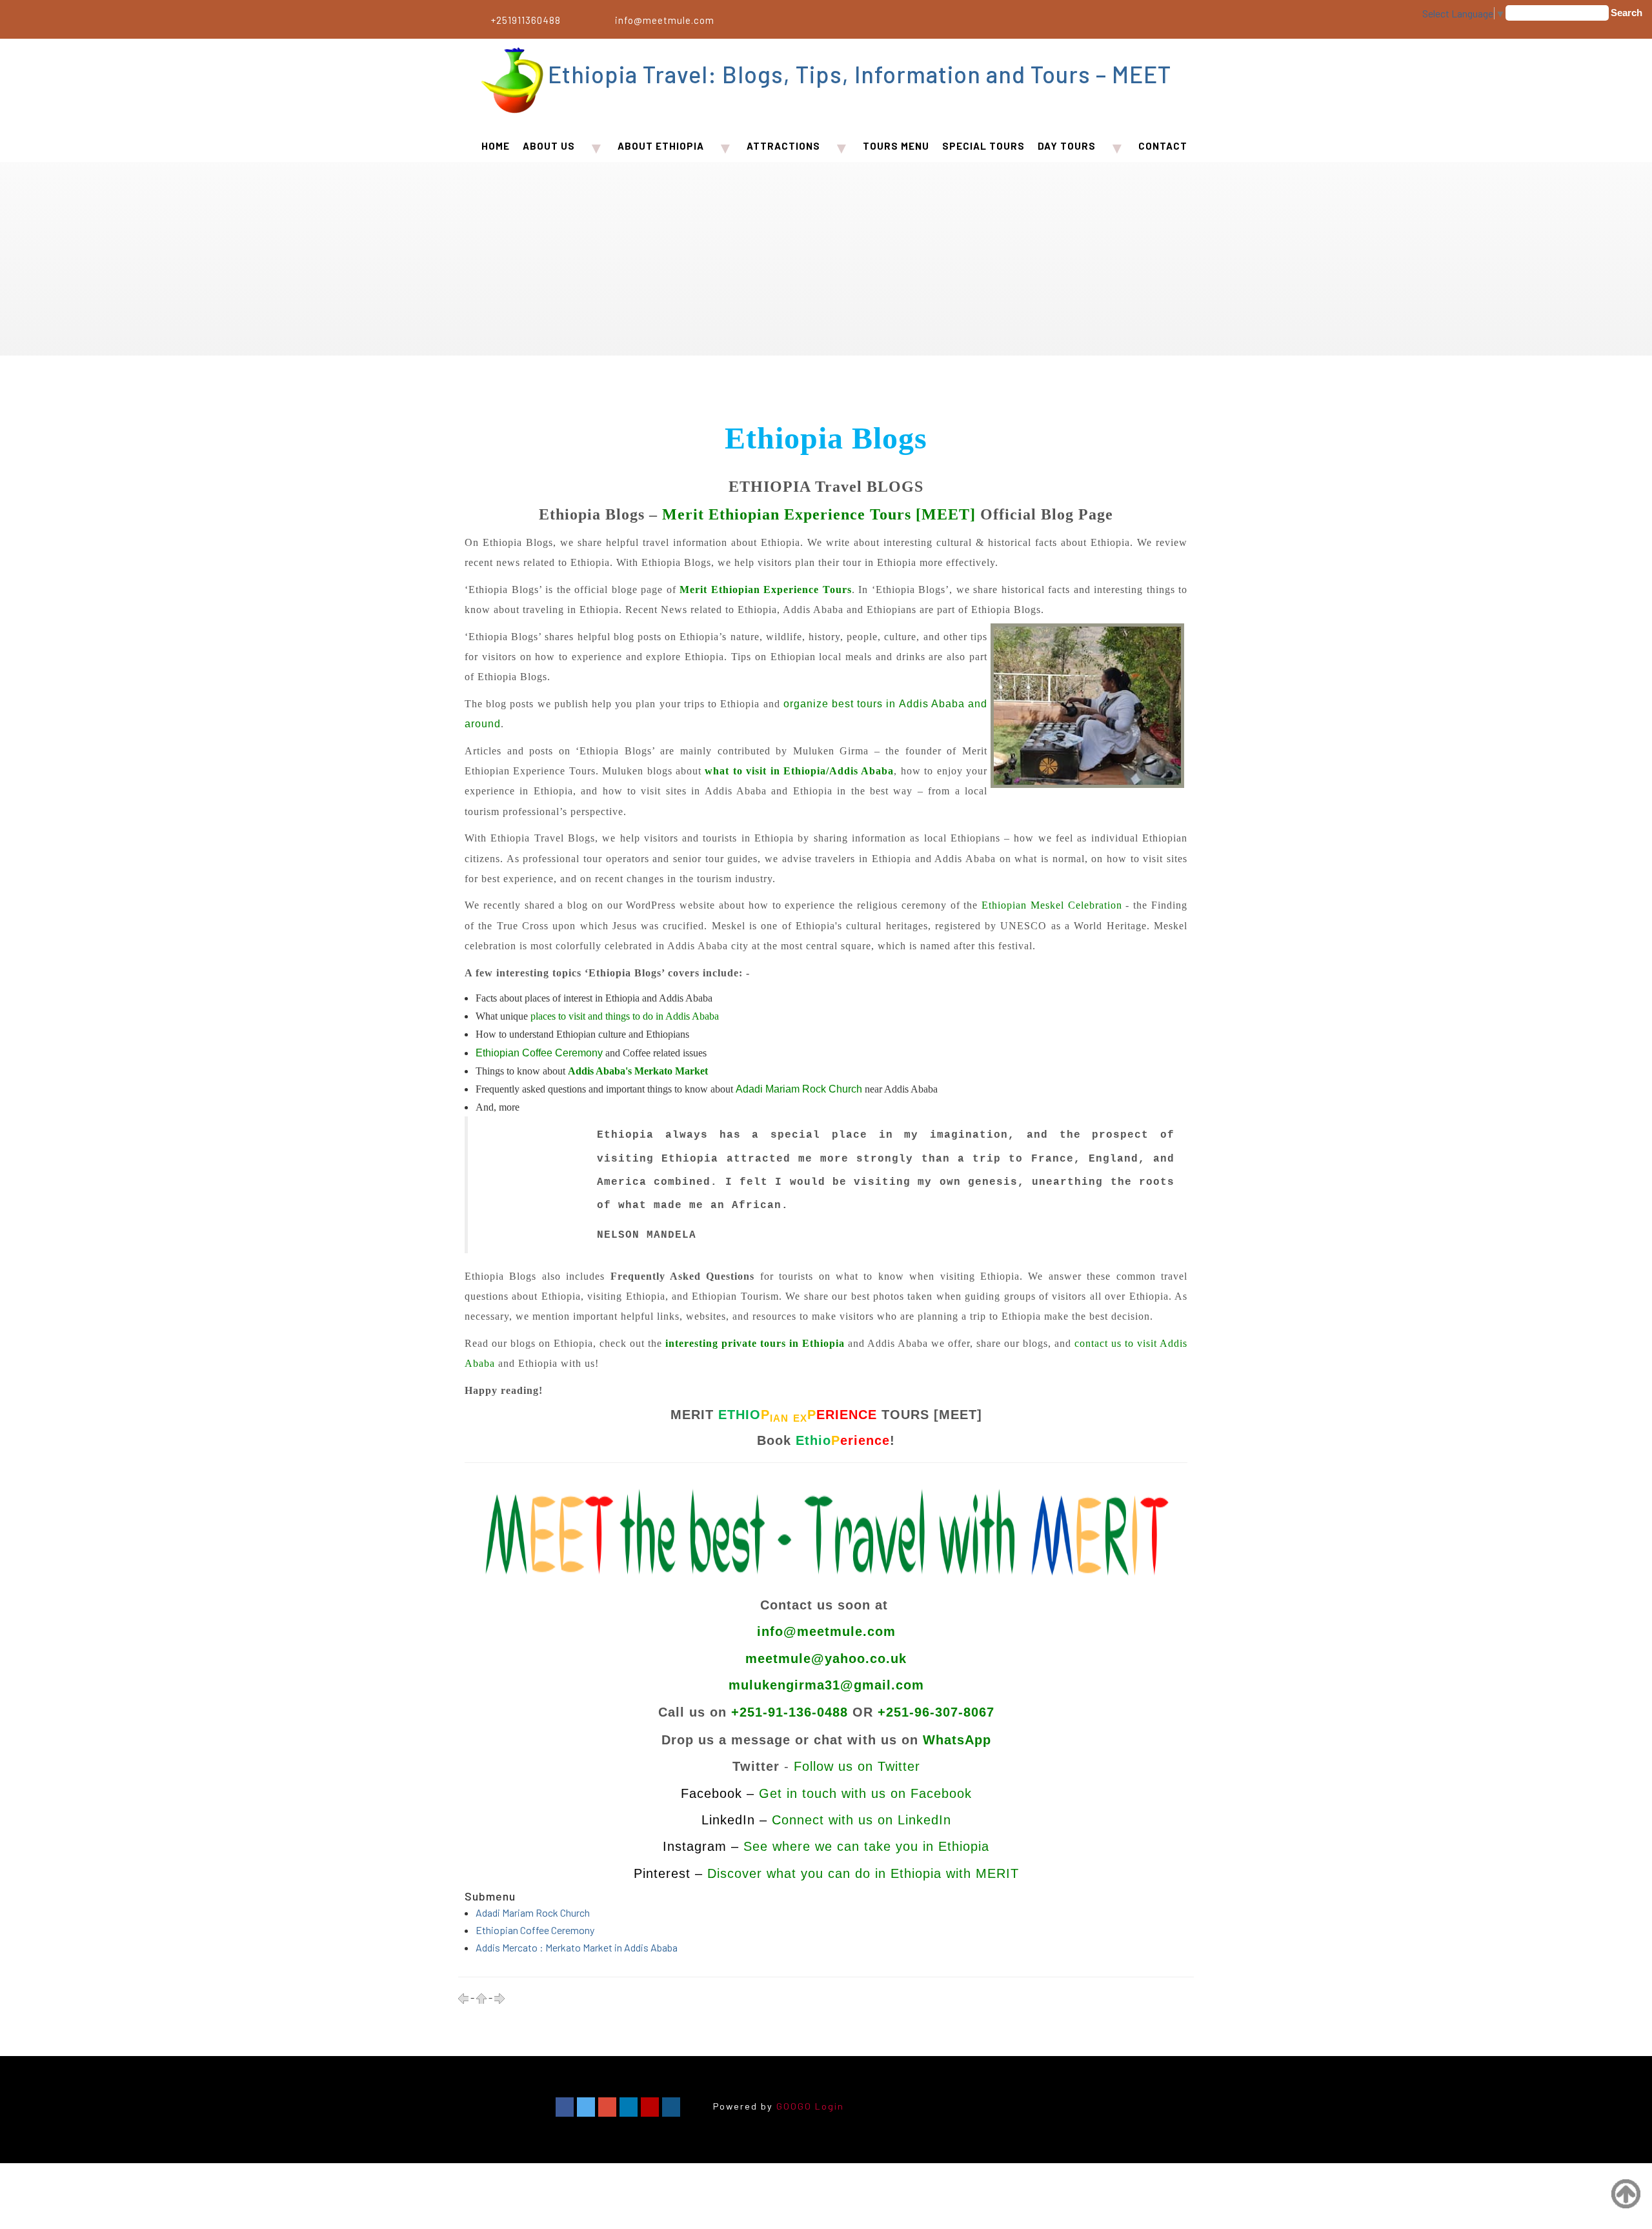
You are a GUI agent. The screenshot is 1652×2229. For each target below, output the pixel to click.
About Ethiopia (661, 146)
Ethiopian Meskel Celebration (1052, 905)
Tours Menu (896, 146)
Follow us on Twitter (857, 1766)
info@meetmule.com (665, 20)
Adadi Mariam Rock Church (533, 1912)
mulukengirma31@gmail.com (826, 1685)
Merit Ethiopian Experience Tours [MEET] (819, 514)
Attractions (783, 146)
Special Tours (983, 146)
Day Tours (1067, 146)
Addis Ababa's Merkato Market (638, 1071)
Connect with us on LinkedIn (861, 1820)
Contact (1163, 146)
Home (496, 146)
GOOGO (794, 2106)
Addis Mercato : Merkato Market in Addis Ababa (577, 1947)
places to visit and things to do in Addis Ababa (625, 1016)
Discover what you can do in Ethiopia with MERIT (863, 1873)
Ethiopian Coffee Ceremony (535, 1930)
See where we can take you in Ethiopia (866, 1846)
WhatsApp (957, 1740)
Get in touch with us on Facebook (865, 1793)
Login (830, 2106)
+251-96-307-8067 (936, 1712)
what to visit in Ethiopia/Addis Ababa (799, 771)
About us (549, 146)
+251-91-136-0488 (790, 1712)
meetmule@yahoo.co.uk (826, 1659)
